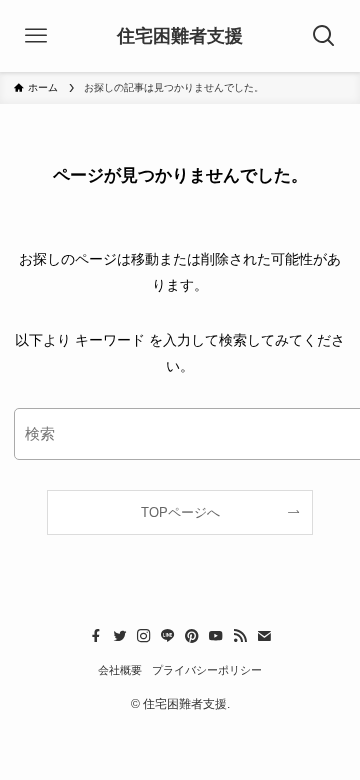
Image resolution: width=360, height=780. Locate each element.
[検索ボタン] (324, 36)
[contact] (264, 636)
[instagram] (144, 636)
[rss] (240, 636)
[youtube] (216, 636)
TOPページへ (180, 512)
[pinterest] (192, 636)
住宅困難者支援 (180, 36)
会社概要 (120, 670)
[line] (168, 636)
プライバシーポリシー (207, 670)
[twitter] (120, 636)
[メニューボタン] (36, 36)
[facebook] (96, 636)
